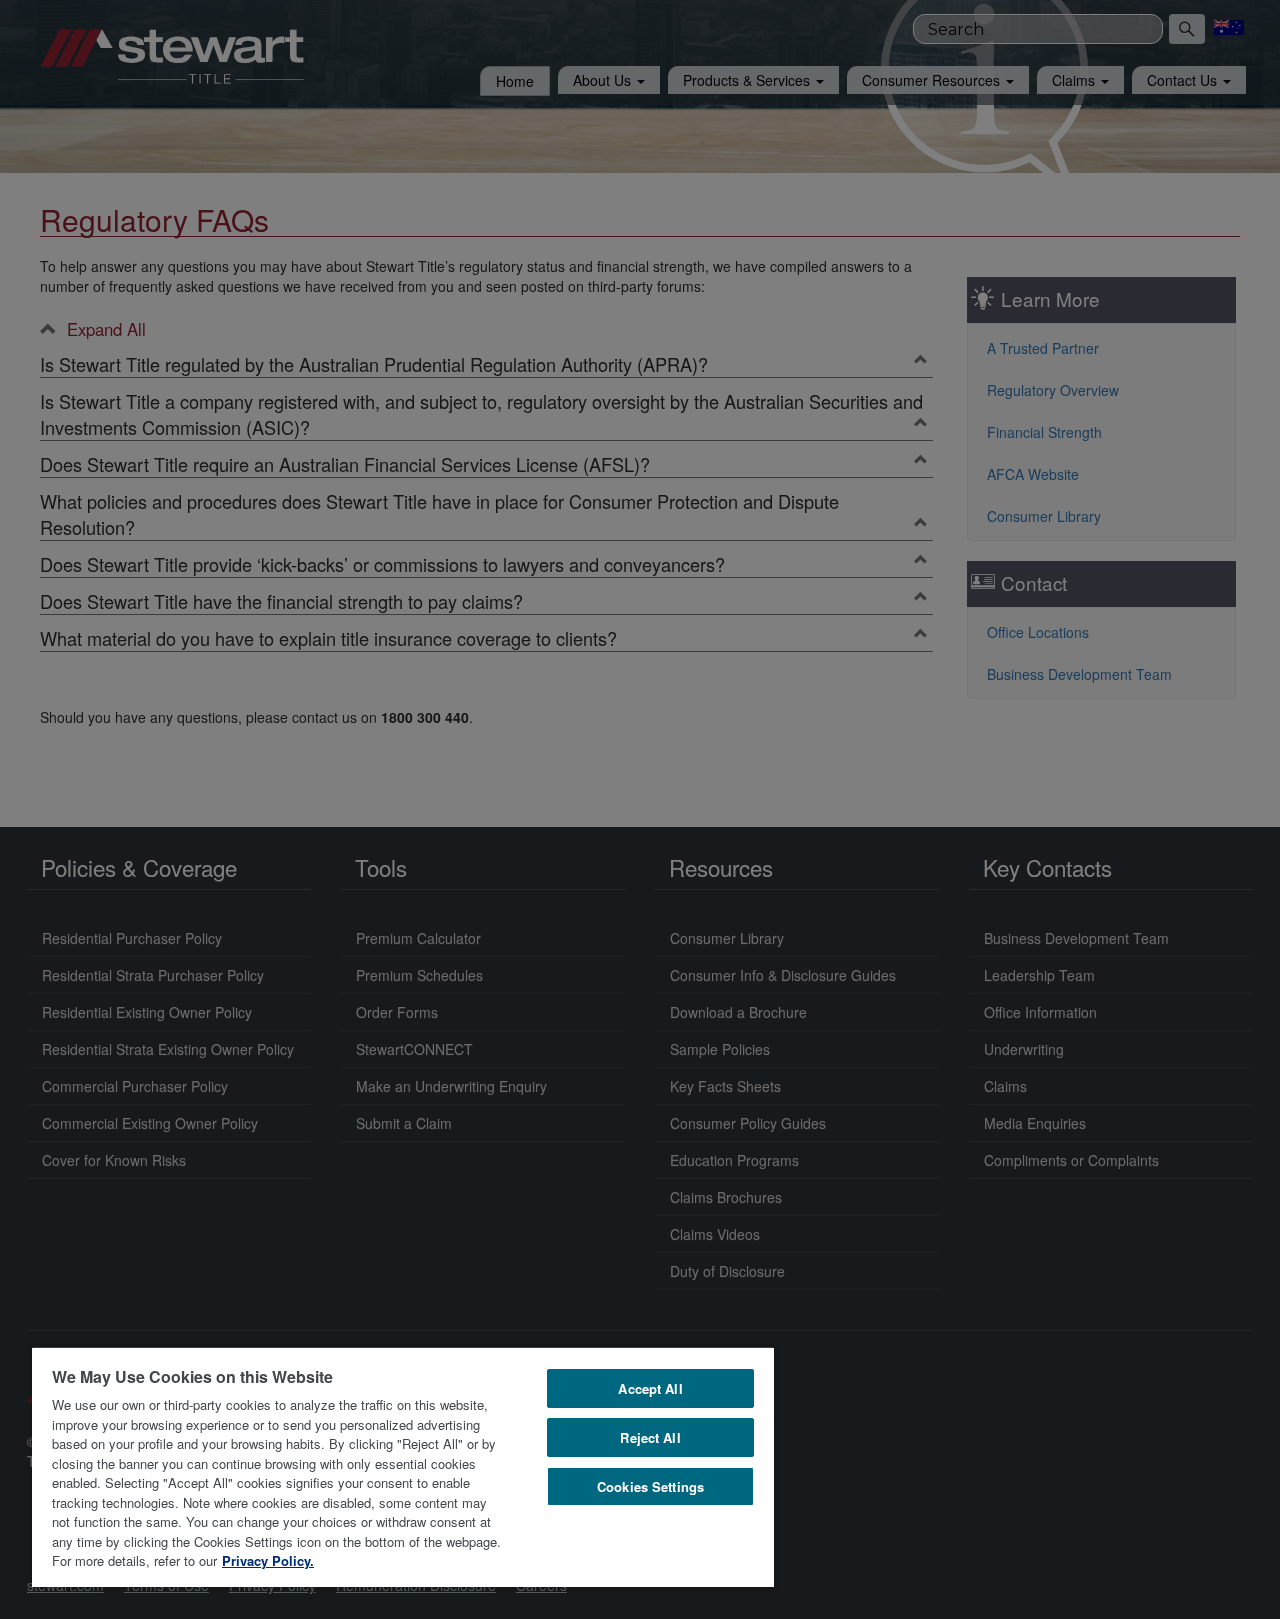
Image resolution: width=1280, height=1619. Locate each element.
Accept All (650, 1388)
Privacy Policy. (268, 1560)
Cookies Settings (650, 1486)
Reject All (650, 1437)
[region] (403, 1466)
